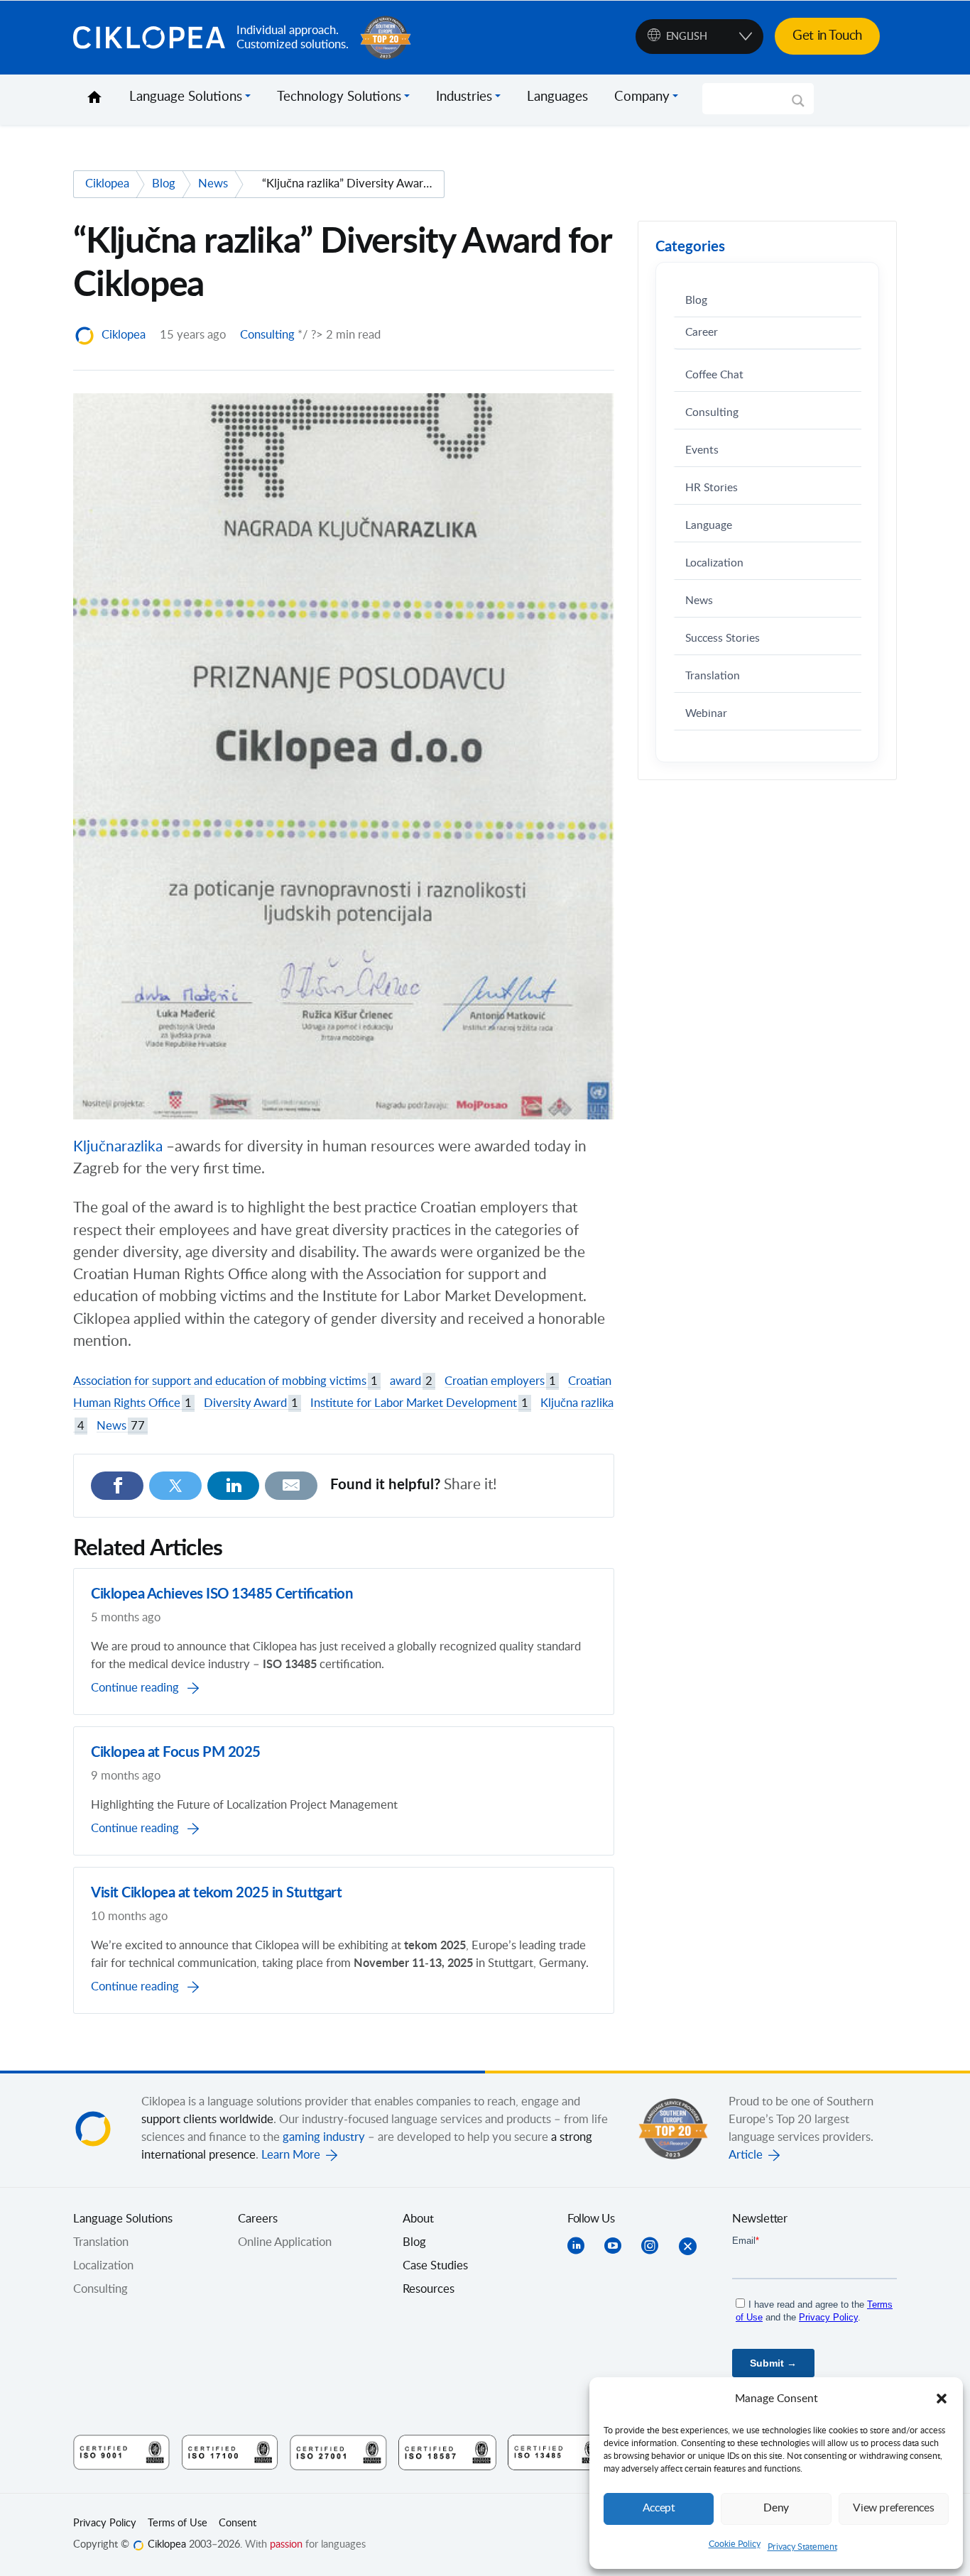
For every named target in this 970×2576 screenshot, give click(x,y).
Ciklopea (149, 38)
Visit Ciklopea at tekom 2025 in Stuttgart (216, 1893)
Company (642, 97)
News (121, 1426)
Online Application (285, 2242)
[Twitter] (175, 1486)
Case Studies (435, 2266)
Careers (258, 2219)
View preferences (893, 2508)
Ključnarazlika (120, 1147)
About (418, 2219)
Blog (696, 301)
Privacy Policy (105, 2523)
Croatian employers (500, 1381)
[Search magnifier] (798, 106)
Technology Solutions (339, 97)
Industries (464, 97)
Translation (713, 676)
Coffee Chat (714, 375)
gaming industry (324, 2137)
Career (702, 333)
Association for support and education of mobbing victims (225, 1381)
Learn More (291, 2155)
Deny (776, 2508)
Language (709, 526)
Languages (557, 97)
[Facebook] (117, 1486)
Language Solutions (186, 97)
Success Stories (723, 638)
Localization (714, 563)
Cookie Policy (735, 2544)
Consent (238, 2523)
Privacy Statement (802, 2547)
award (411, 1381)
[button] (942, 2399)
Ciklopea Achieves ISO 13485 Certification (222, 1594)
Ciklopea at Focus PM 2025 (176, 1753)
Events (702, 450)
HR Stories (712, 488)
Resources (429, 2289)
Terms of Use (178, 2523)
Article (746, 2155)
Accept (659, 2508)
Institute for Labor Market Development (419, 1403)
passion (286, 2545)
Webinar (706, 714)
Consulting (267, 335)
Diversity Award (251, 1403)
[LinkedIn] (234, 1486)
